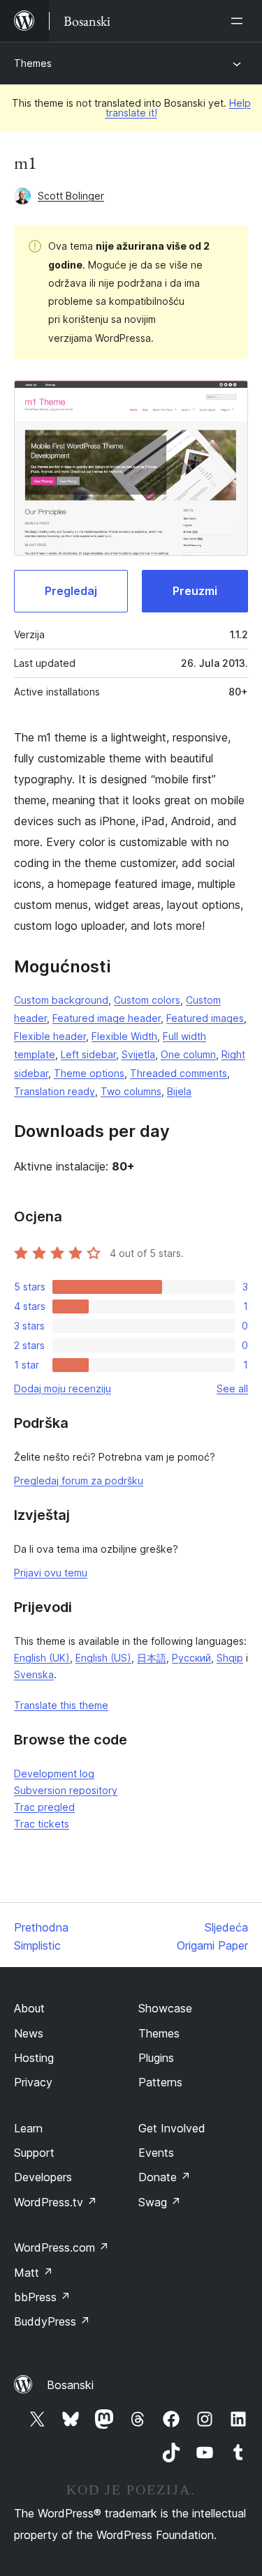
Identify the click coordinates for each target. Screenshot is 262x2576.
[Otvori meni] (240, 21)
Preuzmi (195, 591)
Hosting (34, 2058)
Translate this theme (61, 1705)
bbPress (42, 2297)
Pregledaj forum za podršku (79, 1481)
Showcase (165, 2008)
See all (232, 1388)
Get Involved (172, 2128)
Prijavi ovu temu (51, 1573)
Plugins (156, 2058)
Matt (34, 2273)
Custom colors (147, 1000)
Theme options (89, 1073)
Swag (160, 2202)
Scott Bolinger (71, 196)
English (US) (103, 1658)
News (29, 2033)
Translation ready (54, 1091)
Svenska (34, 1674)
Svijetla (138, 1054)
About (29, 2008)
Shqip (230, 1658)
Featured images (205, 1018)
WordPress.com (61, 2247)
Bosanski (70, 2385)
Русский (191, 1658)
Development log (54, 1773)
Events (156, 2153)
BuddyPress (52, 2321)
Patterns (160, 2082)
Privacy (33, 2082)
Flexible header (50, 1036)
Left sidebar (88, 1054)
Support (34, 2153)
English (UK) (42, 1658)
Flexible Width (124, 1036)
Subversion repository (66, 1790)
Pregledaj (71, 591)
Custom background (61, 1000)
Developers (43, 2177)
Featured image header (107, 1018)
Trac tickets (42, 1824)
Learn (28, 2128)
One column (188, 1054)
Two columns (131, 1091)
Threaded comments (179, 1073)
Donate (165, 2177)
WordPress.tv (56, 2202)
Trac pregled (44, 1807)
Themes (33, 63)
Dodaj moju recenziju (63, 1388)
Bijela (179, 1091)
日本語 (152, 1658)
